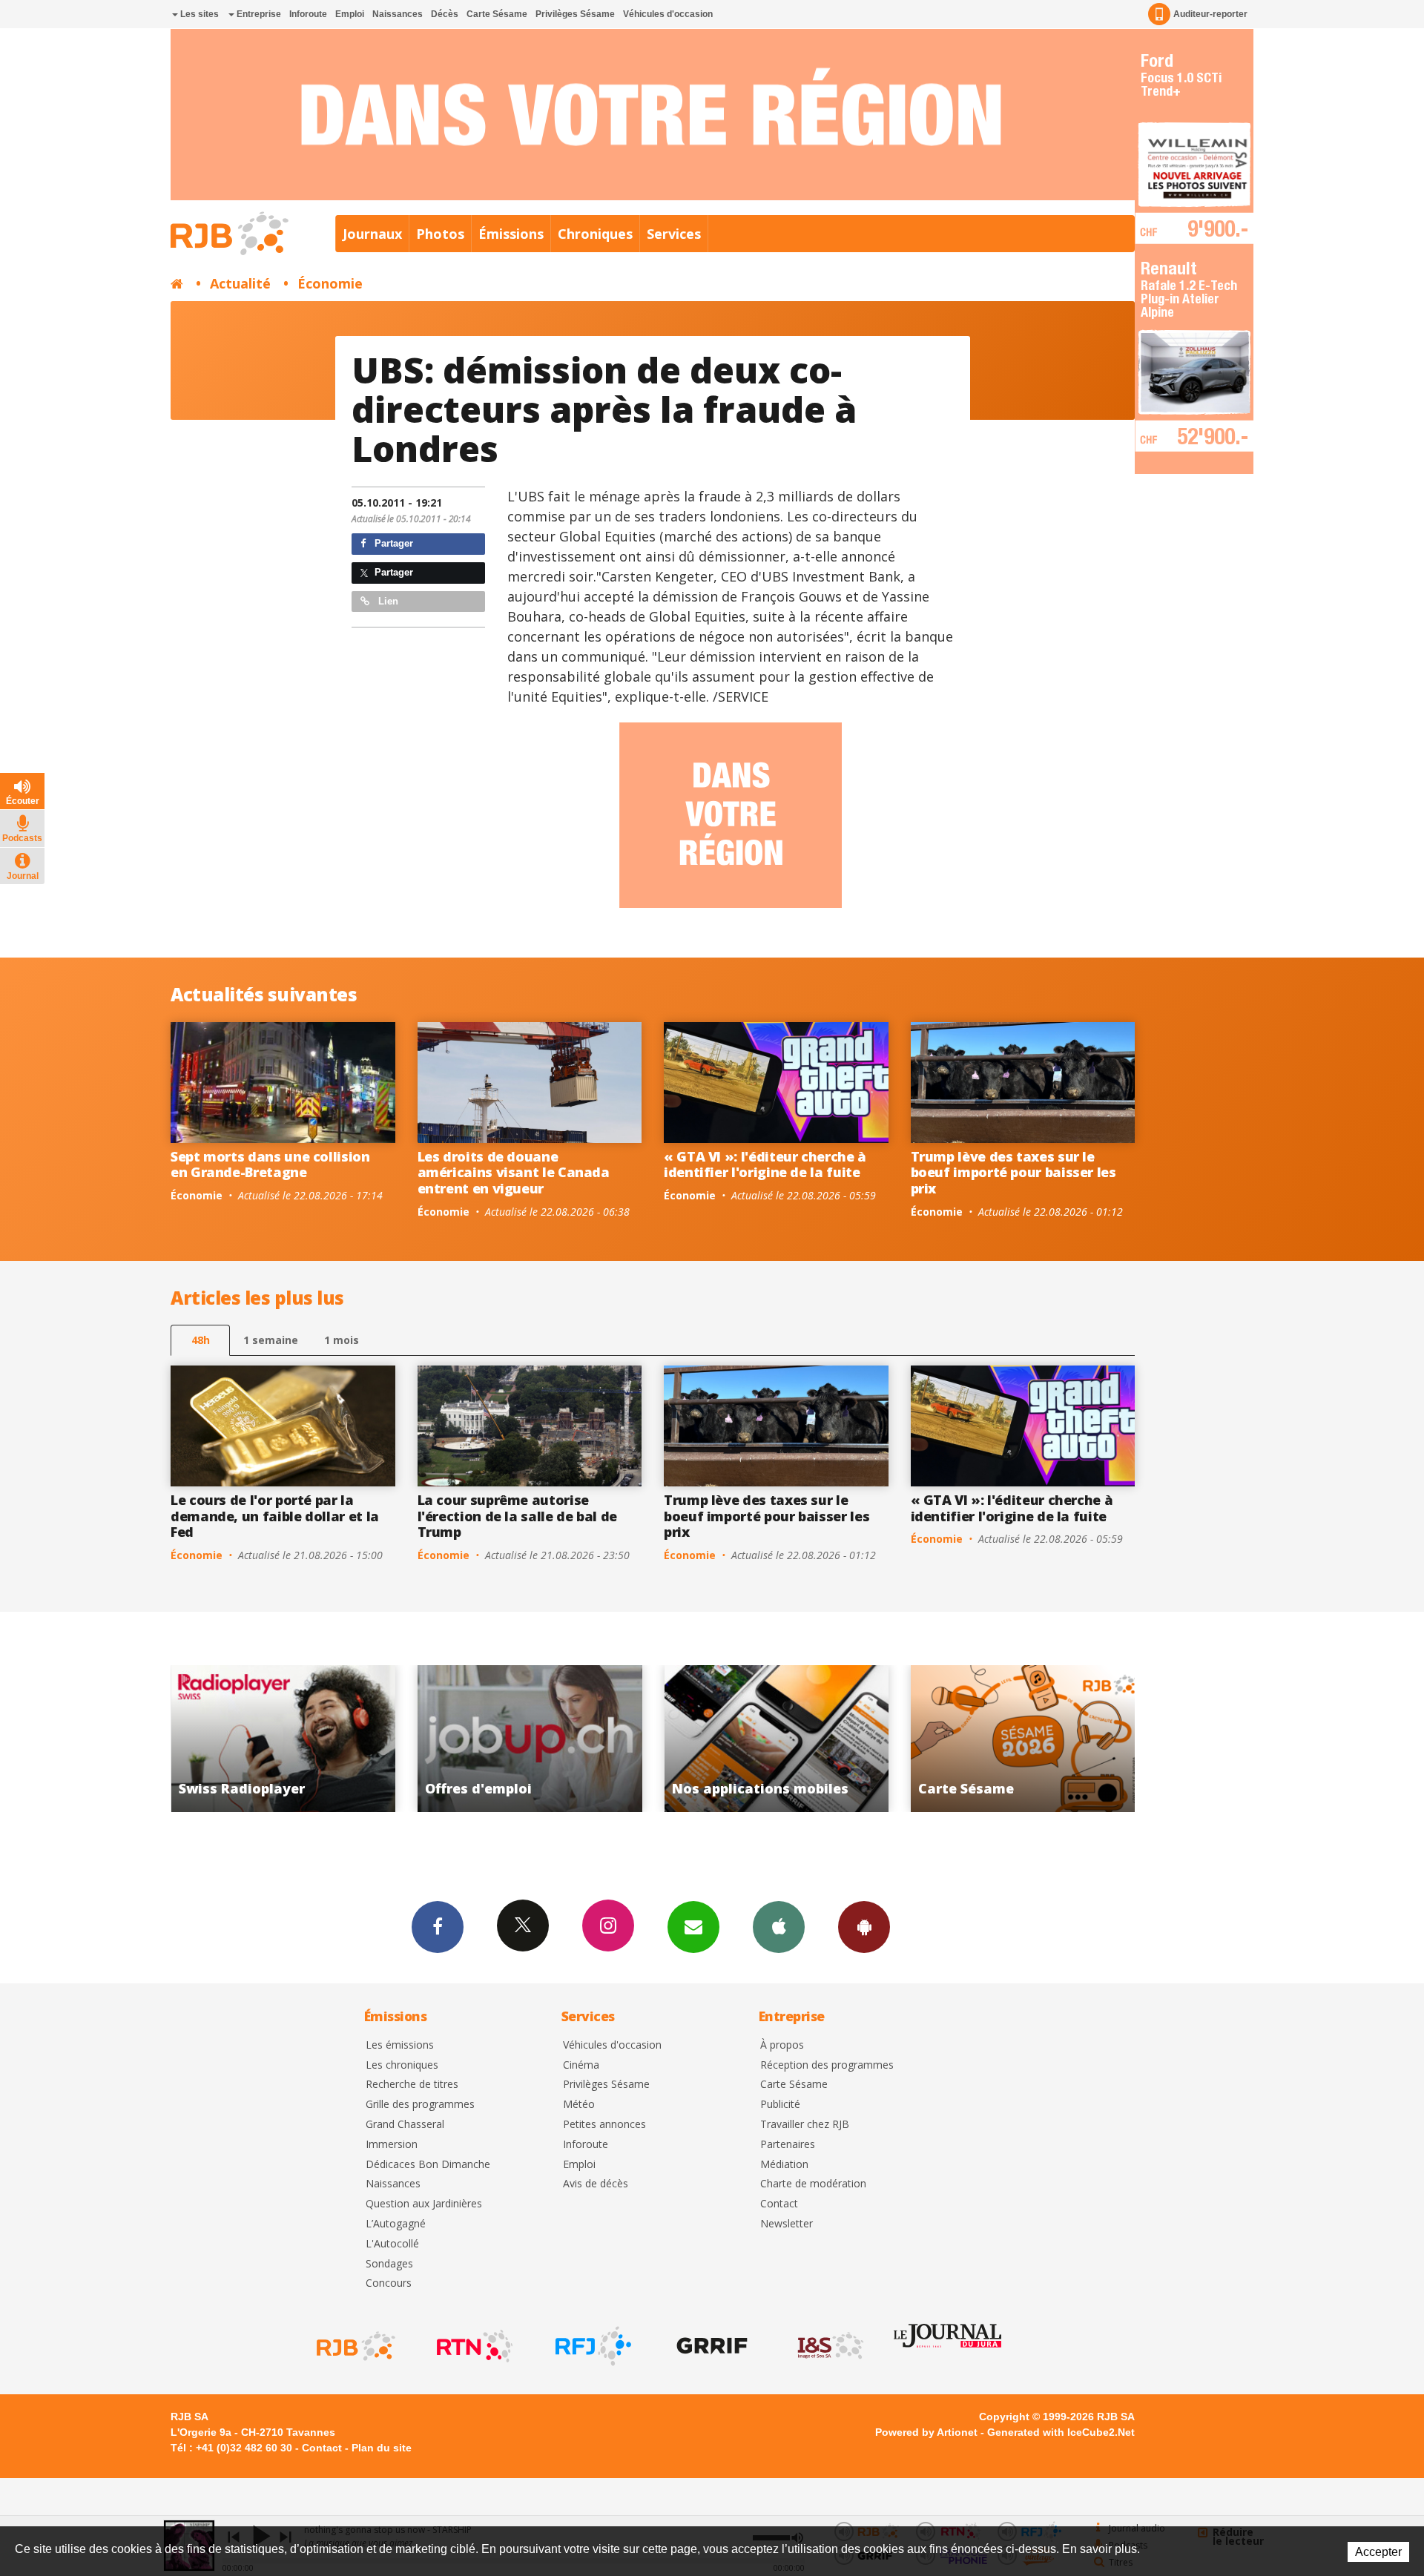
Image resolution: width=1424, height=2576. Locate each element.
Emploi (350, 14)
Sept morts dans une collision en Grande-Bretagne (270, 1165)
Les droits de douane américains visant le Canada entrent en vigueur (514, 1172)
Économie (330, 283)
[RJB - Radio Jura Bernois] (355, 2346)
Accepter (1378, 2552)
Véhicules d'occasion (668, 14)
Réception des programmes (827, 2065)
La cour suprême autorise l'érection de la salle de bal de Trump (517, 1516)
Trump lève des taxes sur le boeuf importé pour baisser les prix (1013, 1172)
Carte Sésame (497, 14)
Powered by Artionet (926, 2432)
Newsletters (693, 1927)
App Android (864, 1927)
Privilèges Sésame (575, 14)
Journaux (372, 234)
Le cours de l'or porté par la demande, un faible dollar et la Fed (275, 1516)
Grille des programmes (420, 2105)
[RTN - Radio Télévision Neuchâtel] (473, 2346)
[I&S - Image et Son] (829, 2346)
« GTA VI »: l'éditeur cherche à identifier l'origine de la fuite (765, 1165)
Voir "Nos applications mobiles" (530, 1739)
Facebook (438, 1927)
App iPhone (779, 1927)
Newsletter (787, 2224)
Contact (779, 2204)
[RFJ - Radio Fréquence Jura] (592, 2346)
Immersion (392, 2145)
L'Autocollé (392, 2244)
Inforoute (308, 14)
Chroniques (595, 234)
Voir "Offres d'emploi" (283, 1739)
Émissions (511, 234)
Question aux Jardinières (424, 2204)
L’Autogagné (396, 2224)
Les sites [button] (198, 14)
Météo (579, 2105)
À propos (782, 2045)
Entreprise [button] (258, 14)
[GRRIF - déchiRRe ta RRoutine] (711, 2346)
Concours (389, 2283)
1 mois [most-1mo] (342, 1340)
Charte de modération (813, 2184)
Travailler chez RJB (805, 2125)
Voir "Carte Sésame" (776, 1739)
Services (674, 234)
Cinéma (581, 2065)
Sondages (389, 2264)
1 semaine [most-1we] (271, 1340)
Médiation (784, 2165)
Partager (392, 543)
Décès (445, 14)
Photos (440, 234)
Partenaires (788, 2145)
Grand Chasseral (405, 2125)
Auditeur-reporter (1210, 14)
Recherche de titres (412, 2085)
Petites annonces (604, 2125)
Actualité (240, 283)
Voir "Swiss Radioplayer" (1023, 1739)
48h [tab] (201, 1340)
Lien (387, 601)
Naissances (398, 14)
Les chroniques (402, 2065)
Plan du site (382, 2448)
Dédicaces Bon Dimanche (428, 2165)
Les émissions (400, 2045)
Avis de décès (596, 2184)
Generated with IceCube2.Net (1061, 2432)
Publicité (780, 2105)
